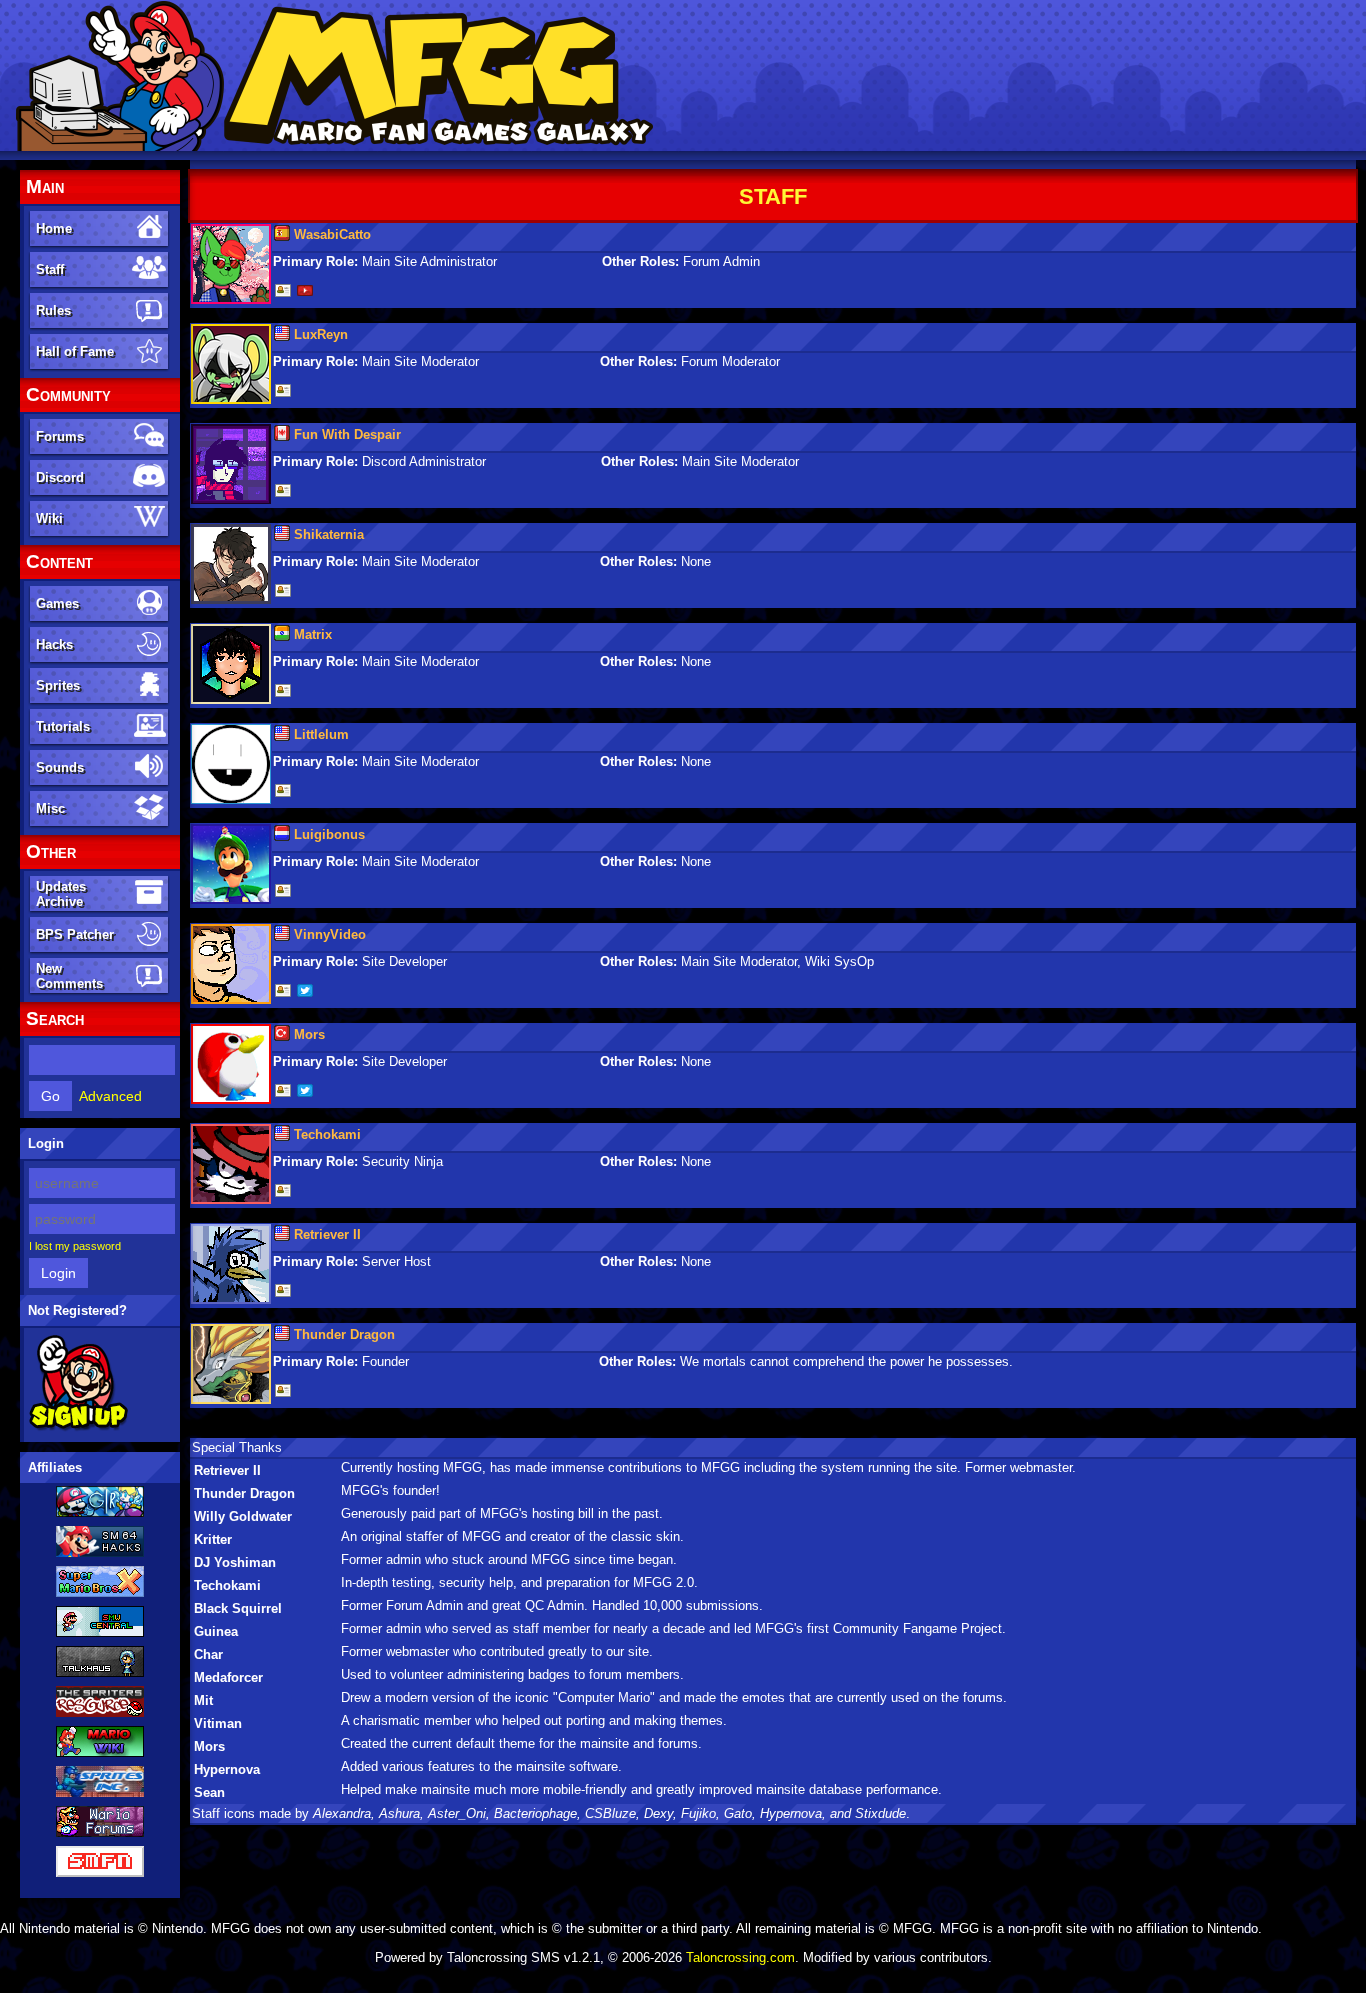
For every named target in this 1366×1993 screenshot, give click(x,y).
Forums (60, 436)
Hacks (54, 644)
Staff (50, 269)
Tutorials (63, 726)
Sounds (60, 767)
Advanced (110, 1096)
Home (54, 228)
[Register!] (78, 1427)
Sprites (58, 685)
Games (57, 603)
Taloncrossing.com (740, 1957)
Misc (50, 808)
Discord (60, 477)
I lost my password (75, 1246)
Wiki (49, 518)
